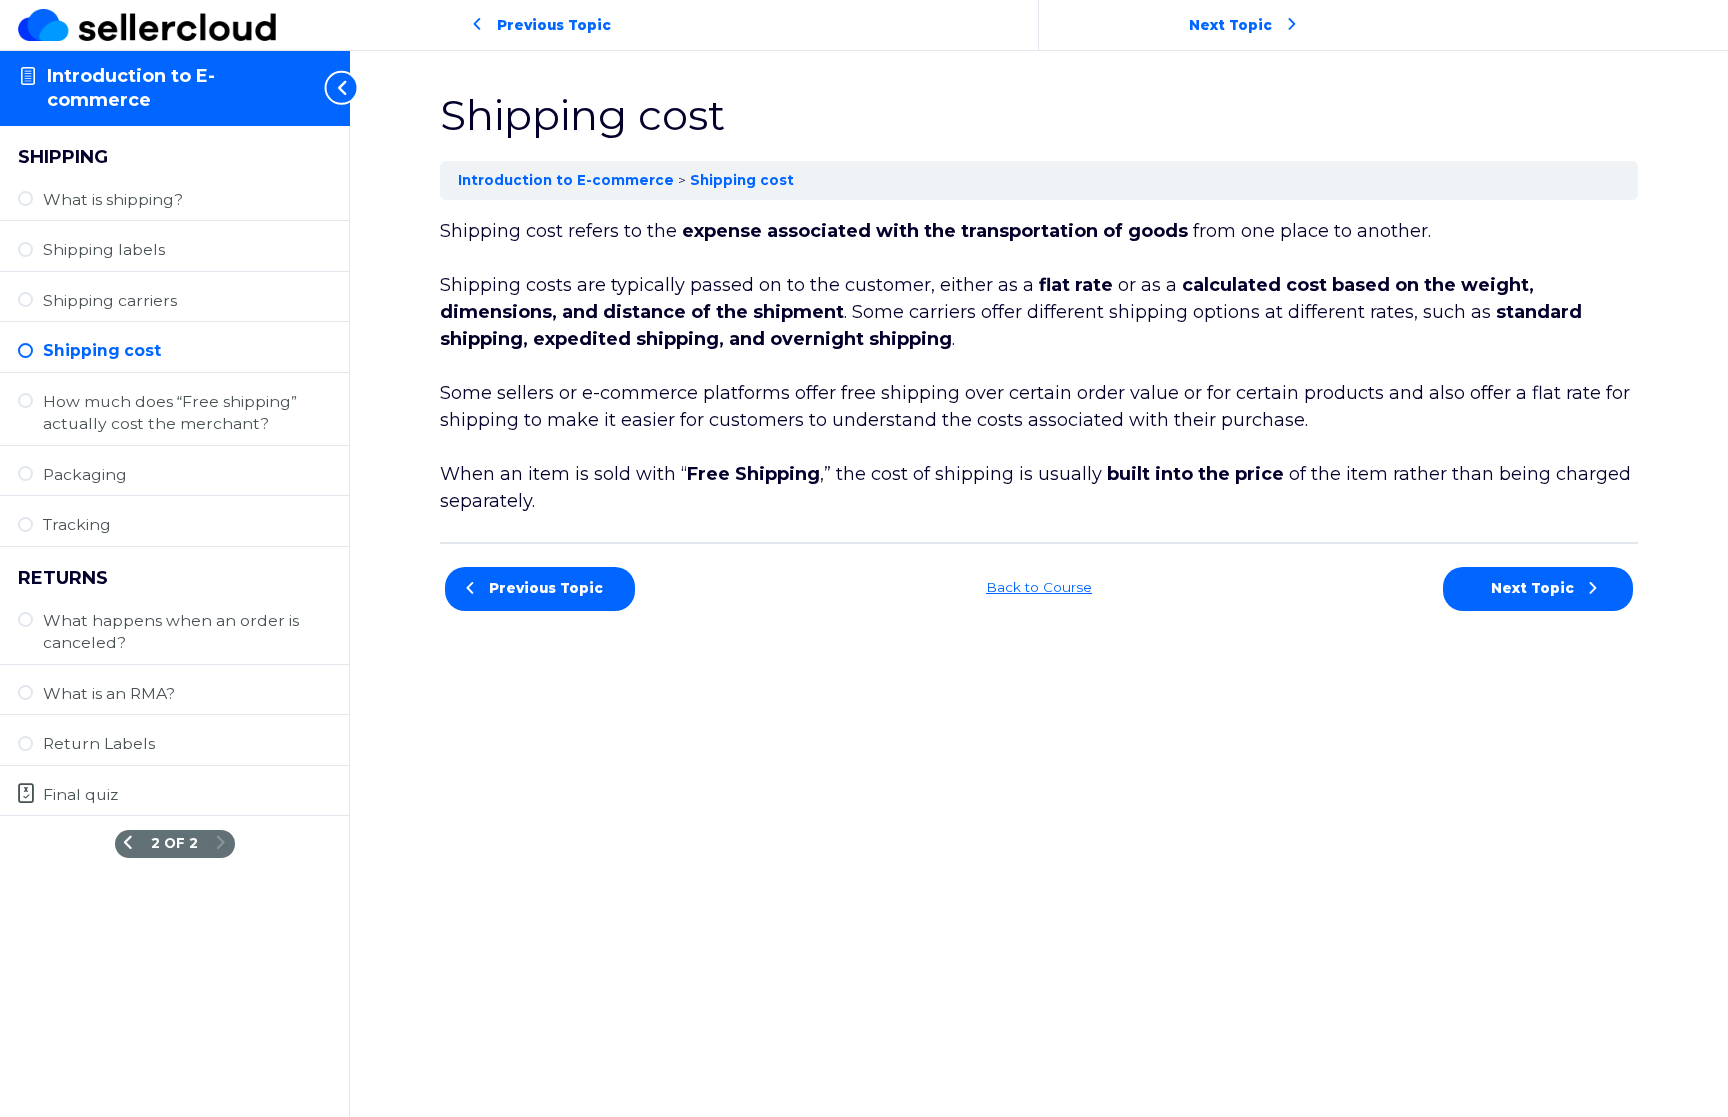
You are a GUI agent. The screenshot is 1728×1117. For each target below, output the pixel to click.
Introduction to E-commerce (568, 180)
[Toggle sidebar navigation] (330, 88)
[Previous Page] (128, 843)
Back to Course (1039, 587)
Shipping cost (742, 180)
